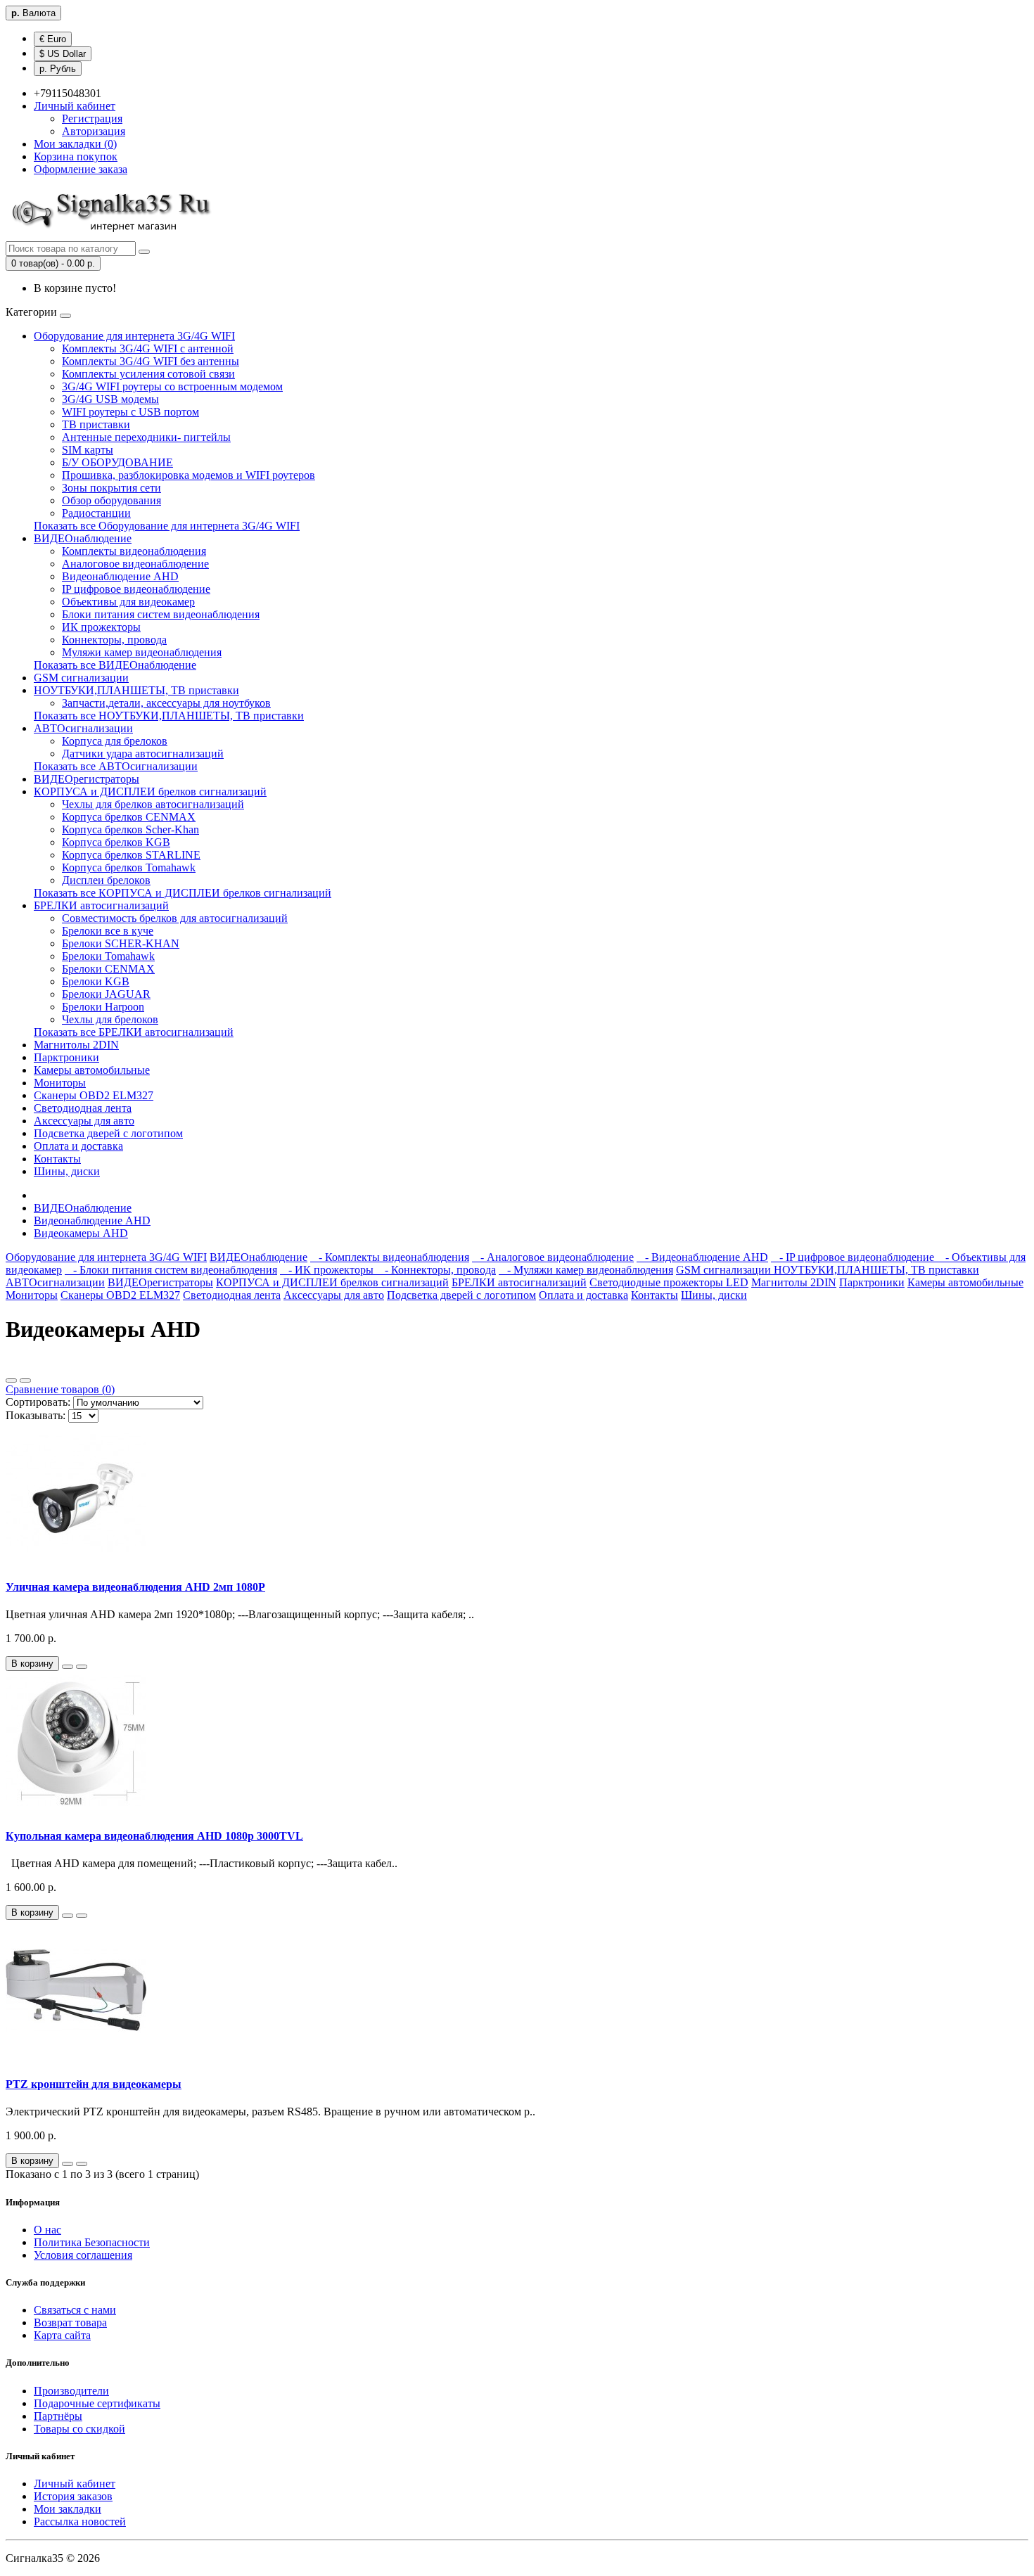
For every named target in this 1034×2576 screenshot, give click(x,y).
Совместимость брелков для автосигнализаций (175, 918)
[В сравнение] (82, 1667)
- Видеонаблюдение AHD (702, 1257)
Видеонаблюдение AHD (120, 576)
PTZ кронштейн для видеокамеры (94, 2084)
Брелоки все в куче (108, 931)
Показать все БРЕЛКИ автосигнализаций (134, 1032)
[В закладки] (68, 1667)
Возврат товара (70, 2322)
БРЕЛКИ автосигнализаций (101, 905)
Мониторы (60, 1083)
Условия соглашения (83, 2255)
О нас (47, 2230)
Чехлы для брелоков (110, 1019)
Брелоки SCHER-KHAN (121, 943)
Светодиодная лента (83, 1108)
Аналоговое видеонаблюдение (135, 564)
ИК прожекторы (101, 627)
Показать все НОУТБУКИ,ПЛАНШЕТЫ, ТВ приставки (169, 716)
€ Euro (53, 39)
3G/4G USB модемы (110, 399)
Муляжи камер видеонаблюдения (142, 652)
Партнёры (58, 2416)
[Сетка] (25, 1380)
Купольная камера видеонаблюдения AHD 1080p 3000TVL (154, 1836)
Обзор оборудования (111, 500)
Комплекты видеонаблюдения (134, 551)
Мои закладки (68, 2509)
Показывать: (36, 1415)
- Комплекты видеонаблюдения (390, 1257)
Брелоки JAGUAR (106, 994)
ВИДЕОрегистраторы (87, 779)
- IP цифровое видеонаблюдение (854, 1257)
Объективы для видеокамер (128, 602)
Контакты (57, 1159)
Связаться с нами (75, 2310)
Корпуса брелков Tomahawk (129, 867)
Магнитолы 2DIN (76, 1045)
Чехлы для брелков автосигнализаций (153, 804)
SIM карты (88, 450)
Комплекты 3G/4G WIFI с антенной (148, 348)
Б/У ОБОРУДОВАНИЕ (117, 462)
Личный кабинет (75, 2484)
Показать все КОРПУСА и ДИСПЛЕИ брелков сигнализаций (183, 893)
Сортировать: (38, 1402)
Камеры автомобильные (92, 1070)
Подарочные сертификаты (97, 2403)
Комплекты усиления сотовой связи (148, 374)
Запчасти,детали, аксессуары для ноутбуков (166, 703)
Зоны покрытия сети (111, 488)
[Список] (11, 1380)
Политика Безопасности (92, 2242)
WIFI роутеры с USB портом (130, 412)
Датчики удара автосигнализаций (143, 754)
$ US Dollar (63, 54)
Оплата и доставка (78, 1146)
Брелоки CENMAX (108, 969)
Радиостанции (96, 513)
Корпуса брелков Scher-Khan (130, 829)
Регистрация (92, 118)
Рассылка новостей (80, 2521)
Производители (71, 2391)
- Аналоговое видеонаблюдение (553, 1257)
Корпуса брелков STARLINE (131, 855)
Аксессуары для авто (84, 1121)
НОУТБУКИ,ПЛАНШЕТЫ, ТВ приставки (136, 690)
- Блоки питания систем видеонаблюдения (171, 1270)
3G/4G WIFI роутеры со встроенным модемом (172, 386)
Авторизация (94, 131)
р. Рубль (58, 69)
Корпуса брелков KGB (116, 842)
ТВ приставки (96, 424)
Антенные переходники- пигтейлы (146, 437)
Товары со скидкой (79, 2429)
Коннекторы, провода (114, 640)
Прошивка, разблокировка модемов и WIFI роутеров (189, 475)
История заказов (73, 2496)
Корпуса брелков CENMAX (129, 817)
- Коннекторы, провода (436, 1270)
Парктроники (66, 1057)
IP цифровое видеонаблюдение (136, 589)
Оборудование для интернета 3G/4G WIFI (134, 336)
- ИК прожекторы (328, 1270)
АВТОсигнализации (83, 728)
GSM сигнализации (81, 678)
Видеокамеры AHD (81, 1233)
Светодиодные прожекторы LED (669, 1282)
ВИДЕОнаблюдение (83, 538)
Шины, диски (67, 1171)
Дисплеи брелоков (106, 880)
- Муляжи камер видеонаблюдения (586, 1270)
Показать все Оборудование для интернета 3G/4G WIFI (167, 526)
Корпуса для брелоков (115, 741)
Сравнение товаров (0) (60, 1389)
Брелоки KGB (96, 981)
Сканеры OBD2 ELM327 (94, 1095)
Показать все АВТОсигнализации (116, 766)
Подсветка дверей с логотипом (108, 1133)
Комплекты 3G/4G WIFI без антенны (151, 361)
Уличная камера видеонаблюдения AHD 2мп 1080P (135, 1587)
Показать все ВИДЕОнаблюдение (115, 665)
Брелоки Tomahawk (108, 956)
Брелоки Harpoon (103, 1007)
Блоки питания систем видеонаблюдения (161, 614)
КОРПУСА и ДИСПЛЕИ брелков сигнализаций (150, 792)
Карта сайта (62, 2335)
